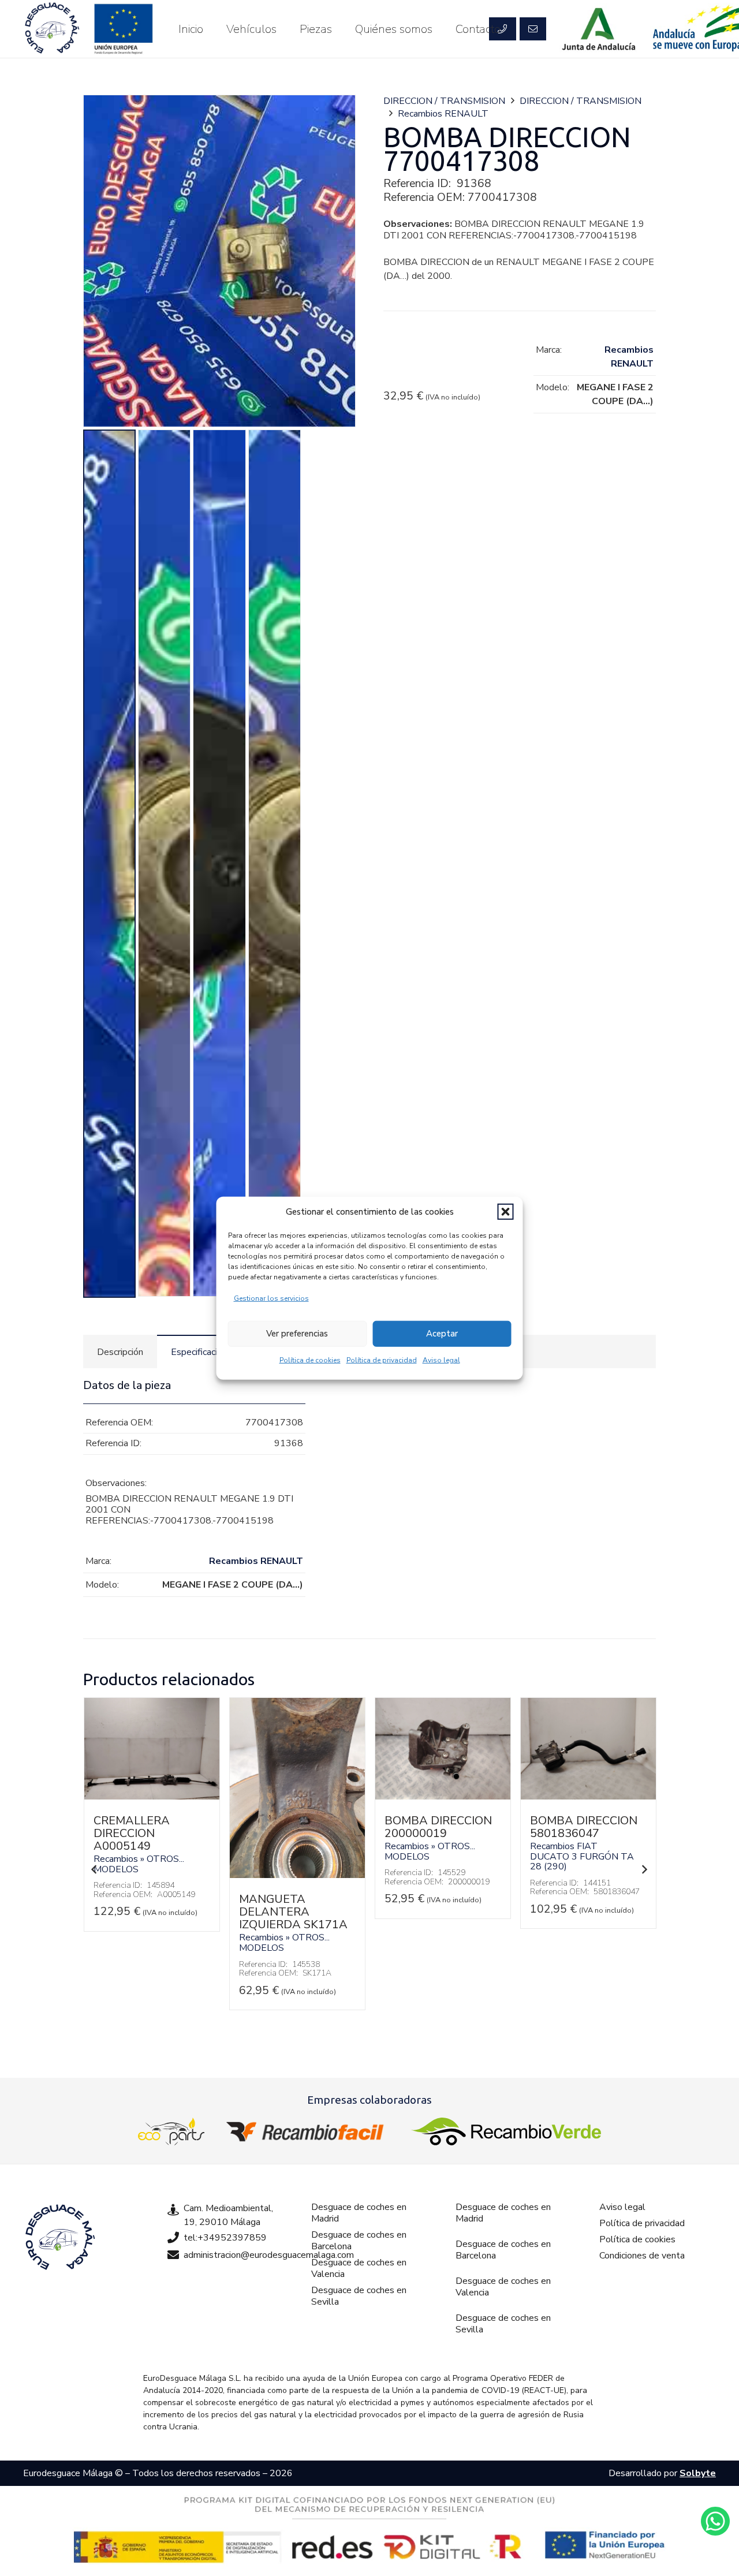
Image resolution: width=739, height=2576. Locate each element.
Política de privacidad (382, 1360)
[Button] (533, 29)
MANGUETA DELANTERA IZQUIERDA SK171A (148, 1912)
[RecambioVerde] (506, 2131)
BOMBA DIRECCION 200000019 (293, 1827)
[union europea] (124, 29)
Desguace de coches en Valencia (359, 2268)
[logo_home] (308, 2131)
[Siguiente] (644, 1869)
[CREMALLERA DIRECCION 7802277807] (588, 1797)
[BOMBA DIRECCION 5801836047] (443, 1797)
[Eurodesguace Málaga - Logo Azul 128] (52, 29)
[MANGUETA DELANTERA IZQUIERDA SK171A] (152, 1875)
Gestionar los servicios (271, 1298)
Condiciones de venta (642, 2256)
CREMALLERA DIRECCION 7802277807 (568, 1833)
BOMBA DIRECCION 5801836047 (438, 1827)
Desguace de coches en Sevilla (359, 2296)
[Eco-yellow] (171, 2131)
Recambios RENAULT (443, 114)
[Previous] (95, 1869)
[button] (506, 1212)
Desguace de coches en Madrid (359, 2213)
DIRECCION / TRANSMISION (444, 101)
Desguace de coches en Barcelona (359, 2241)
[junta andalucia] (599, 29)
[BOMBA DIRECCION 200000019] (297, 1797)
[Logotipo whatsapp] (715, 2521)
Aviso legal (441, 1360)
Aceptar (442, 1334)
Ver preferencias (297, 1334)
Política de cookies (310, 1360)
